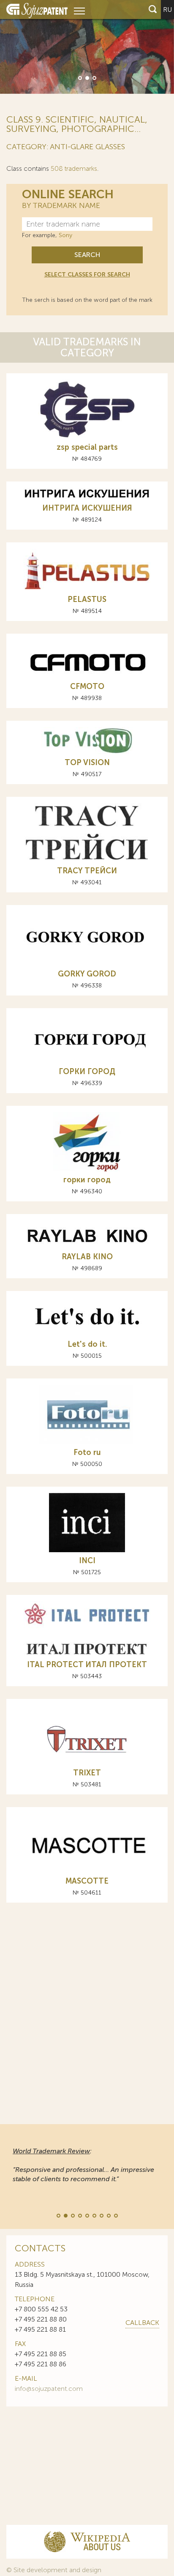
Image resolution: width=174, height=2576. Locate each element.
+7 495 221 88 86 (41, 2364)
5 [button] (87, 2215)
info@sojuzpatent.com (49, 2389)
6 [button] (94, 2215)
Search (87, 255)
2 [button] (87, 77)
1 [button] (79, 77)
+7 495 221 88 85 (41, 2354)
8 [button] (108, 2215)
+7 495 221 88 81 (40, 2329)
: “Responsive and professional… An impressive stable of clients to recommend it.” (83, 2165)
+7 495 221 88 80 (41, 2319)
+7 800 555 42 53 (41, 2309)
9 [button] (115, 2215)
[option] (87, 47)
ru (167, 10)
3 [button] (94, 77)
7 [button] (101, 2215)
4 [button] (79, 2215)
